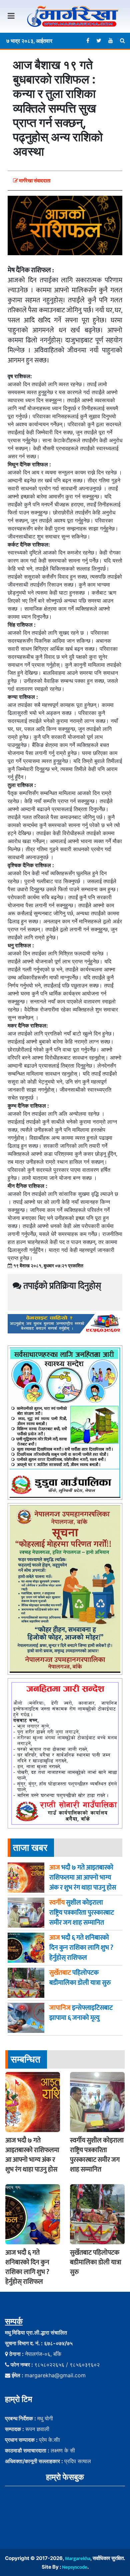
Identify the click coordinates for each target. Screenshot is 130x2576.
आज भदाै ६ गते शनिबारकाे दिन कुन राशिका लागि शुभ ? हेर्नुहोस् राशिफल (27, 2267)
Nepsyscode (75, 2567)
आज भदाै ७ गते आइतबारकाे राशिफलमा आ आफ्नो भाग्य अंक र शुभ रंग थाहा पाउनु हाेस (32, 2155)
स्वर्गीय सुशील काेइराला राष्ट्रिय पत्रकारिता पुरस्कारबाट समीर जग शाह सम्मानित (97, 2155)
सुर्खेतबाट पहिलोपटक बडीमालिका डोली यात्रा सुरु (96, 2262)
